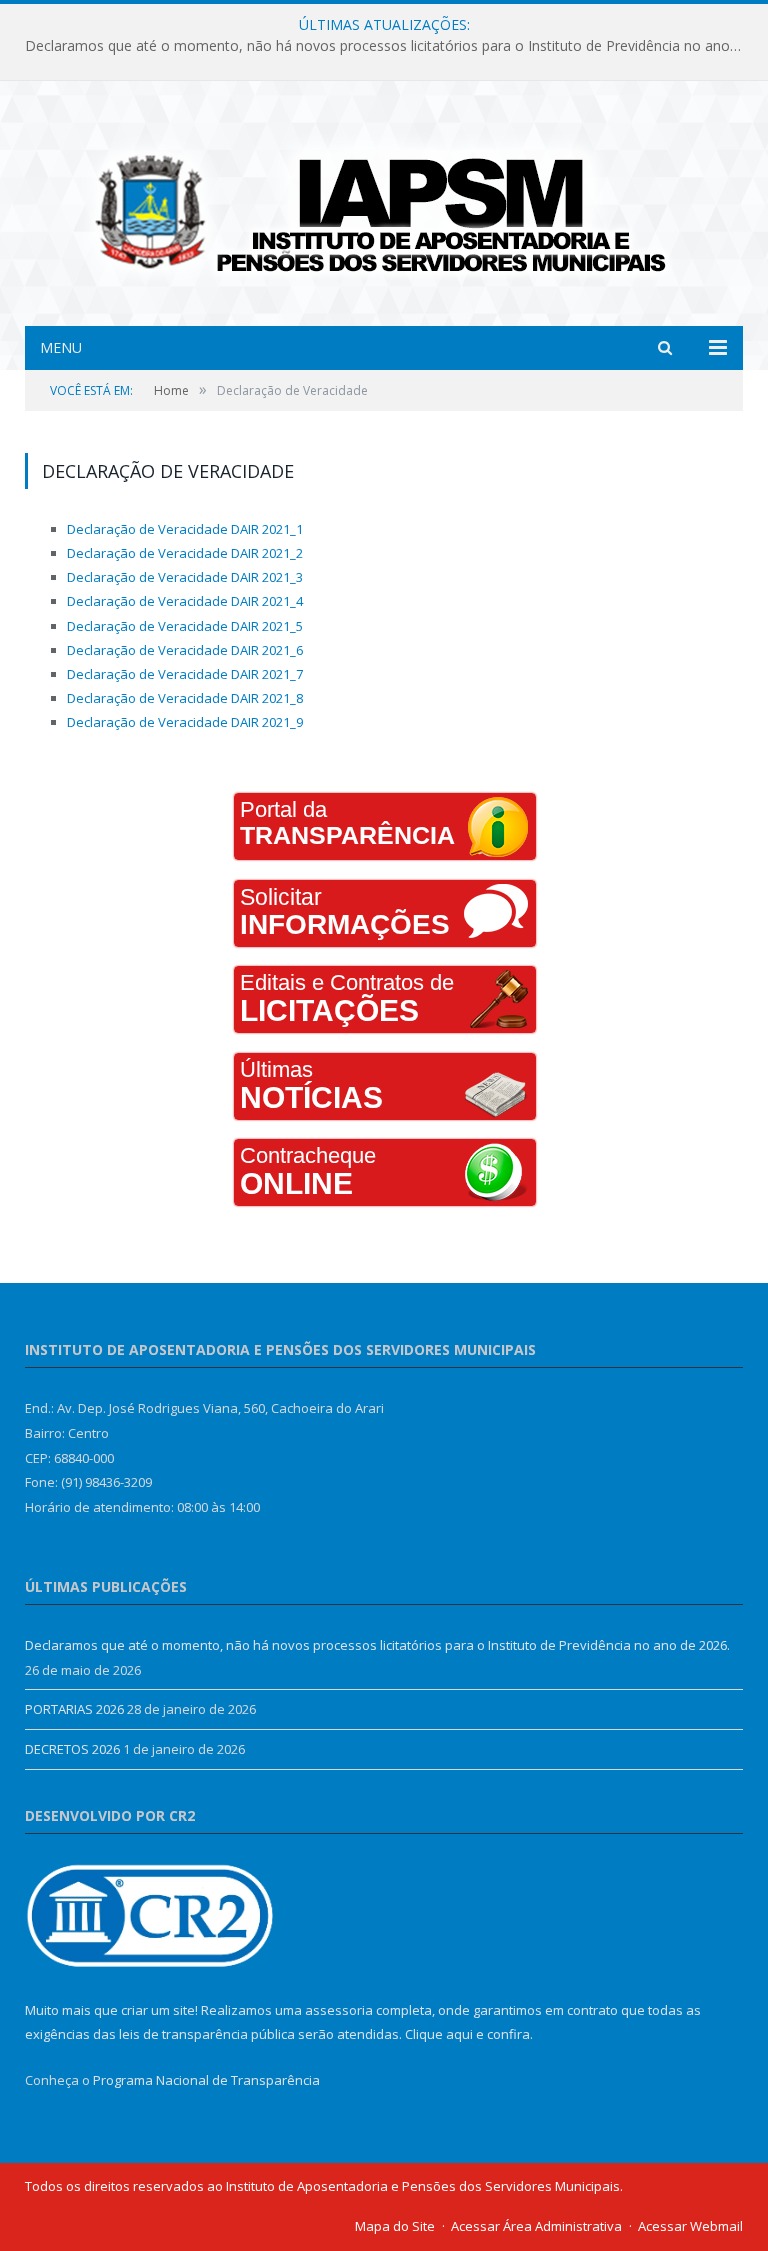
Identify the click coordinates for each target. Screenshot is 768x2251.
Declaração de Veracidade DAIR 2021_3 (185, 577)
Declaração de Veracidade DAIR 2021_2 (185, 553)
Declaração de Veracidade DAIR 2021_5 (185, 626)
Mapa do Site (395, 2226)
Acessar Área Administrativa (536, 2226)
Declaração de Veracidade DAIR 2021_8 (185, 698)
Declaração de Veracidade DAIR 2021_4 (185, 601)
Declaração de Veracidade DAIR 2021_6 (185, 650)
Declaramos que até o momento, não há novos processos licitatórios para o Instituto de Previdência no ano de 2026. (389, 46)
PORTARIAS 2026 (74, 1709)
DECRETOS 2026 (72, 1749)
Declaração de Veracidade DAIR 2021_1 (185, 529)
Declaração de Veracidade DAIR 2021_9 (185, 722)
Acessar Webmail (690, 2226)
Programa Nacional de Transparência (206, 2080)
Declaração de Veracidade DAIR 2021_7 (185, 674)
